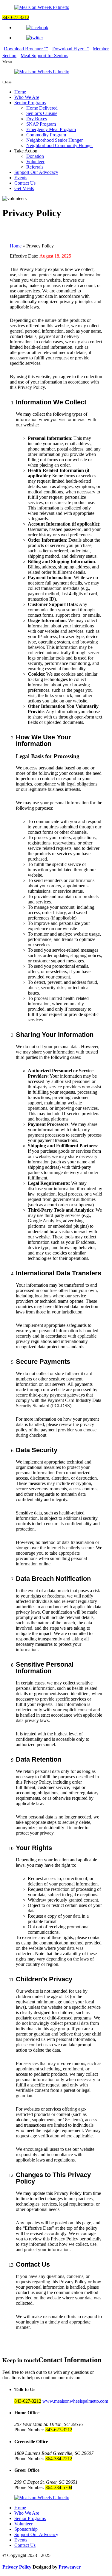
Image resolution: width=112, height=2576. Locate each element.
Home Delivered (42, 108)
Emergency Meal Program (51, 129)
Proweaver (70, 2567)
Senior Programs (30, 103)
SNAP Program (41, 124)
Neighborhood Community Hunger (60, 145)
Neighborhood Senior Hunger (55, 140)
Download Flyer (68, 49)
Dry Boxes (37, 119)
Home (20, 92)
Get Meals (24, 188)
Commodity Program (46, 135)
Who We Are (27, 97)
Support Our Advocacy (36, 172)
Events (21, 178)
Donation (35, 156)
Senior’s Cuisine (42, 113)
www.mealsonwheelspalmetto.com (75, 2401)
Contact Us (25, 183)
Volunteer (35, 162)
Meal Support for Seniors (44, 56)
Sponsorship (26, 2529)
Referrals (35, 167)
